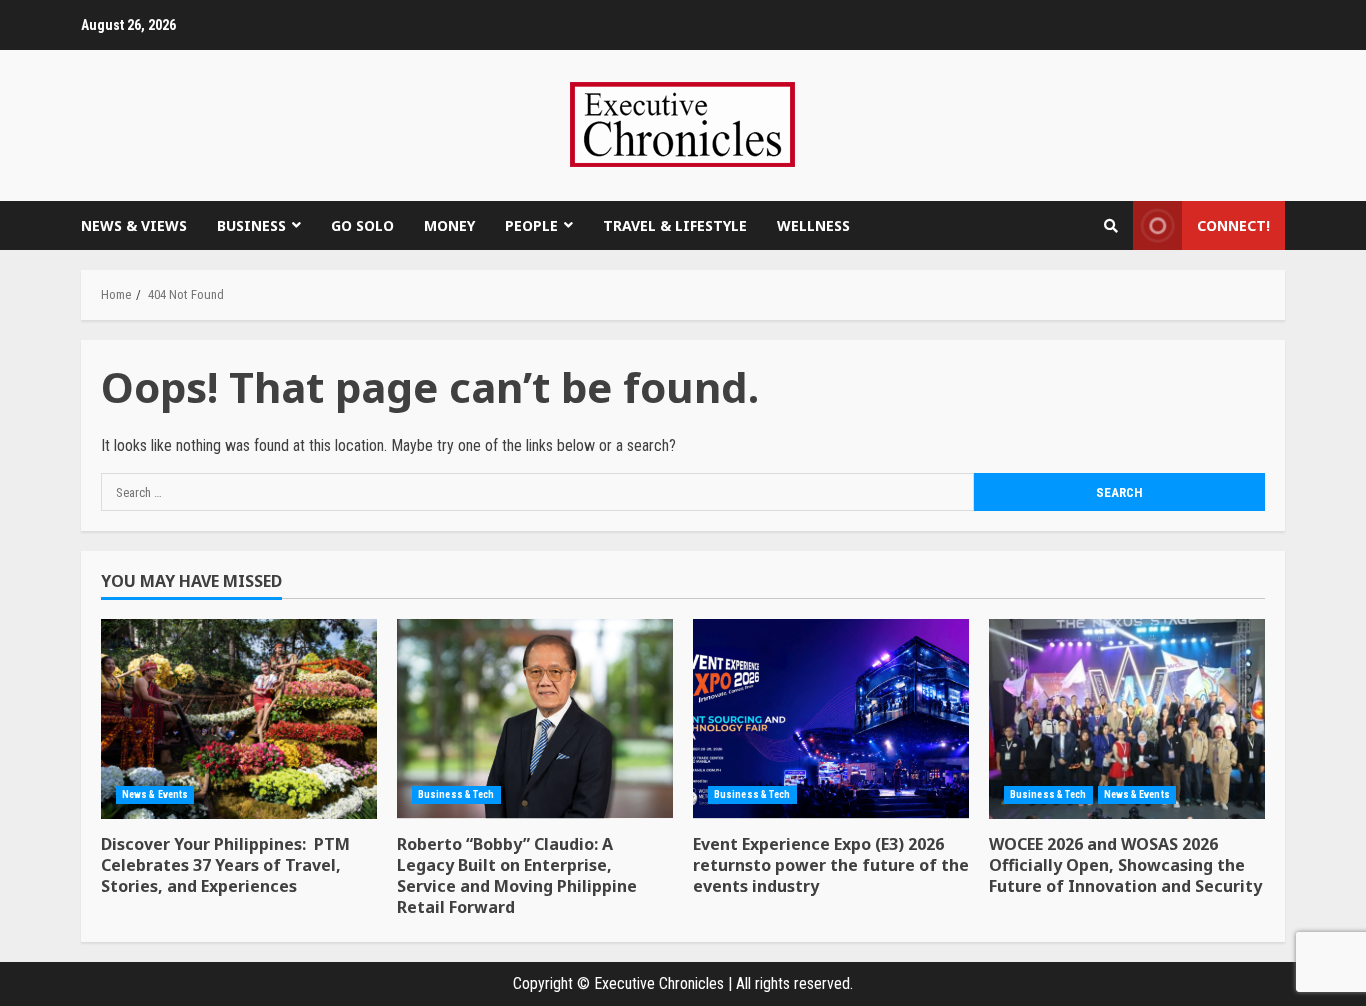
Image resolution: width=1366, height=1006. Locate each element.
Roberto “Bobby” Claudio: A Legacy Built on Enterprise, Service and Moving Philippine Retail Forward (535, 719)
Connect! (1233, 225)
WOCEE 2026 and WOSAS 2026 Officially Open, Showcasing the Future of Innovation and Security (1127, 719)
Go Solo (362, 225)
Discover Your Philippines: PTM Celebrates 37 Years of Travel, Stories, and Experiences (239, 719)
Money (449, 225)
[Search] (1111, 226)
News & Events (155, 794)
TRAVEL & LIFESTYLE (675, 225)
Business (251, 225)
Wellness (813, 225)
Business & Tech (456, 794)
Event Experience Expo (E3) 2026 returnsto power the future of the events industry (831, 719)
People (531, 225)
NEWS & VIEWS (134, 225)
